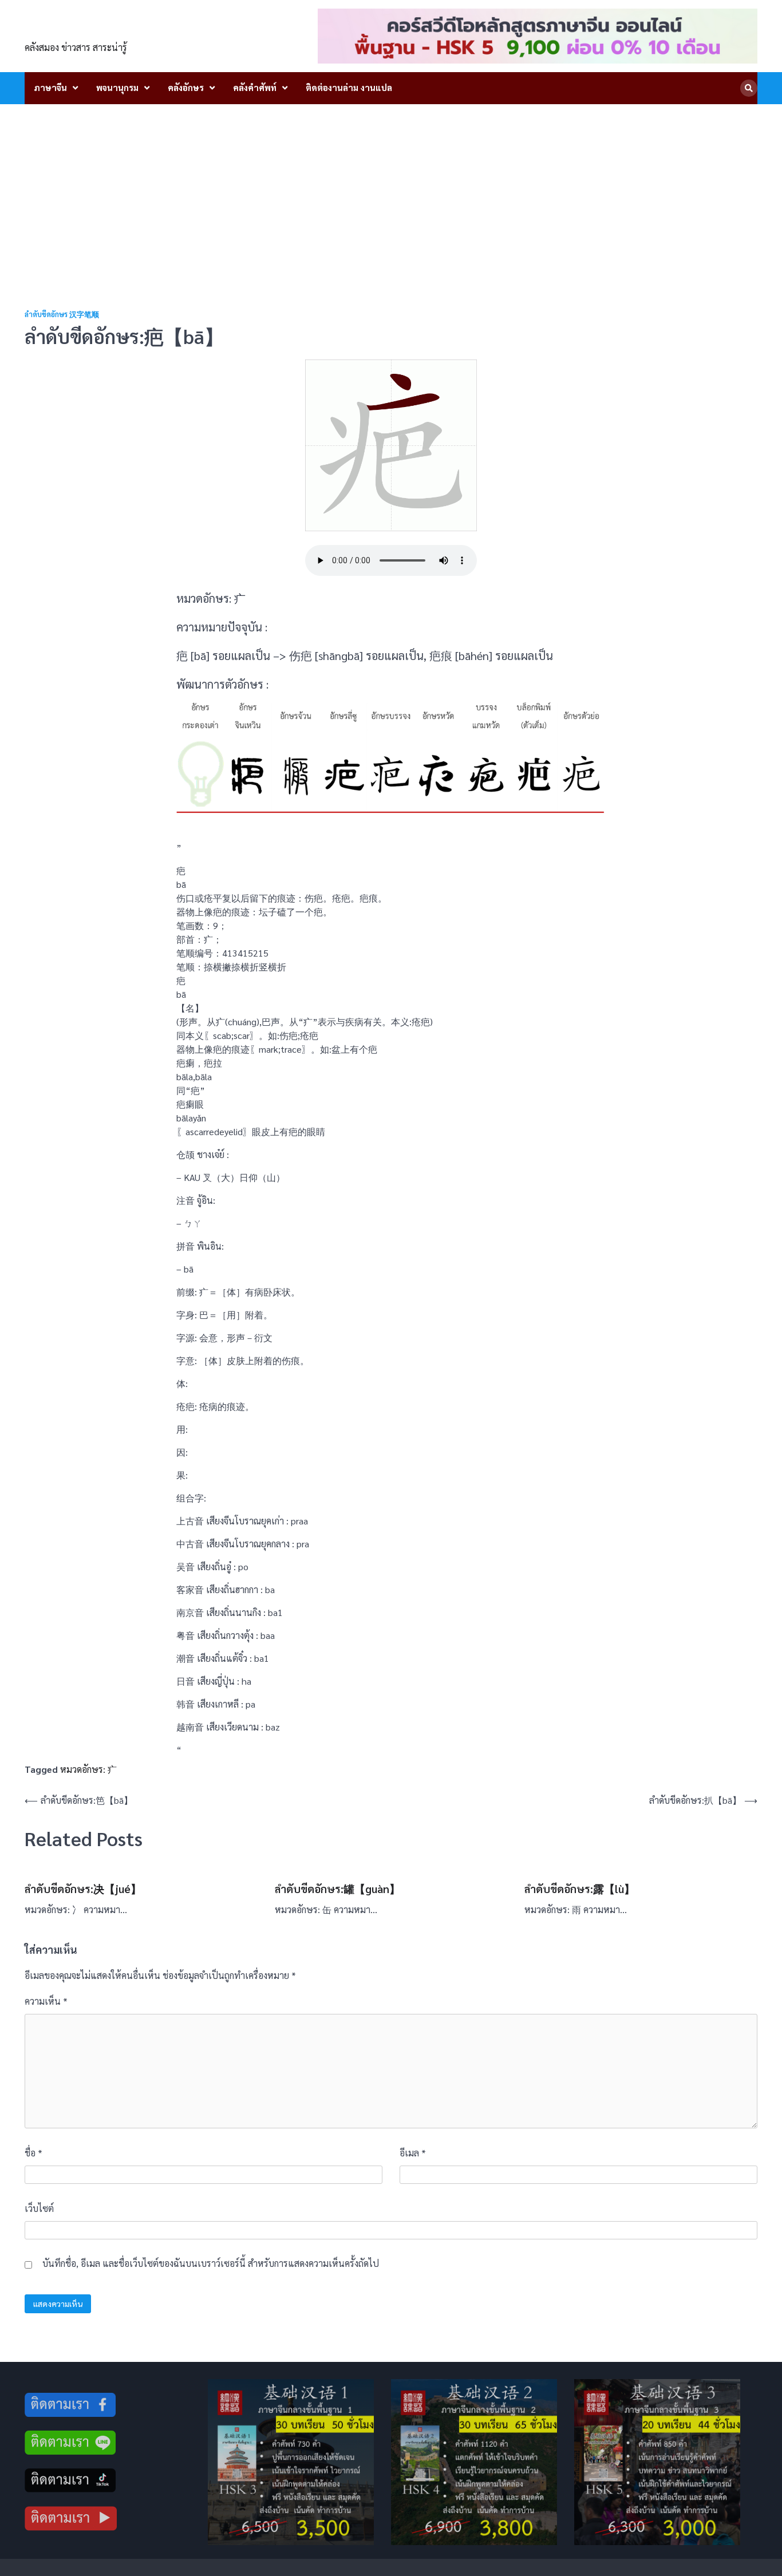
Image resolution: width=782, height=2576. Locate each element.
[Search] (749, 88)
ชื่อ (33, 2153)
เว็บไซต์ (39, 2208)
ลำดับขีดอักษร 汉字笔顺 (62, 315)
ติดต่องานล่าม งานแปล (349, 87)
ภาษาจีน (50, 87)
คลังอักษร (186, 87)
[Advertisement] (391, 190)
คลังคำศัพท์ (255, 87)
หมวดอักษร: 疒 (88, 1769)
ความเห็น (46, 2001)
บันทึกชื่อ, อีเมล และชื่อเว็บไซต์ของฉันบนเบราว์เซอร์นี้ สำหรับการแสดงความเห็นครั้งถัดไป (211, 2263)
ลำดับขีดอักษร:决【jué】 (83, 1888)
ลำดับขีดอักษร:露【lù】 (580, 1888)
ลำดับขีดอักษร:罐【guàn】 (337, 1888)
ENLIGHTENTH (88, 29)
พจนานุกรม (117, 87)
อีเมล (413, 2153)
